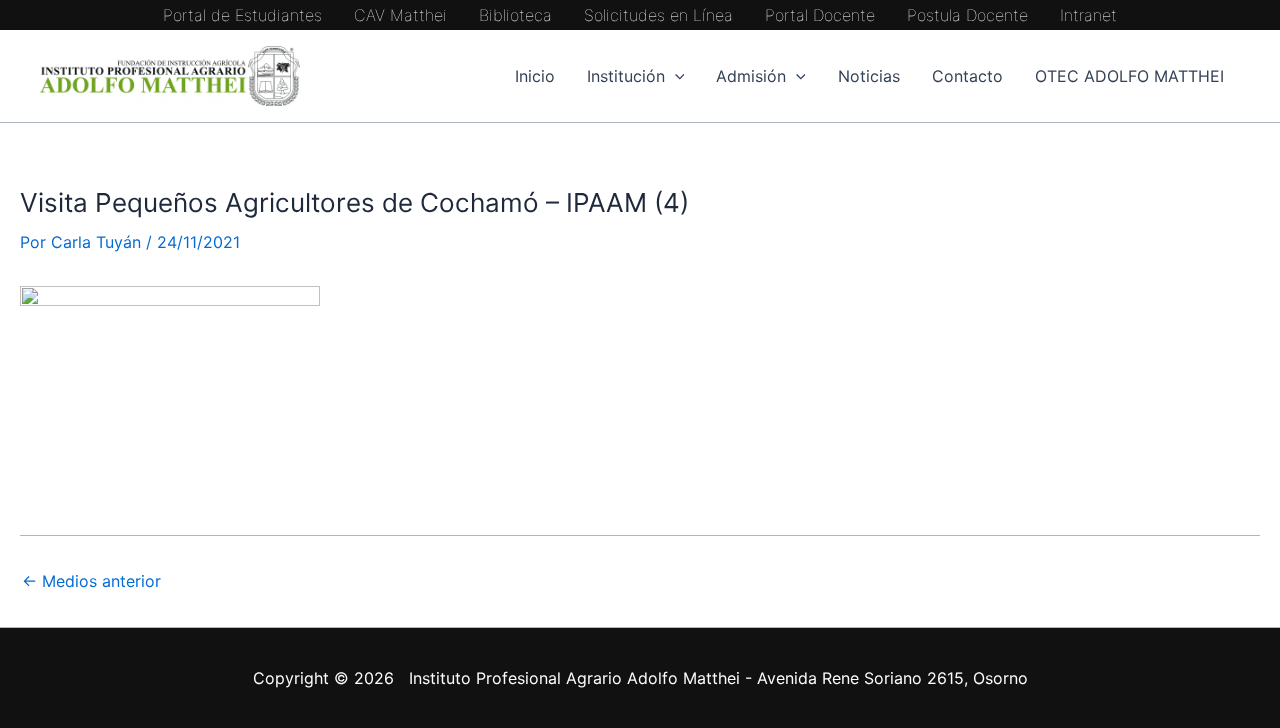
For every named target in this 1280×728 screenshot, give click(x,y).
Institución (626, 76)
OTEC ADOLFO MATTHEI (1129, 76)
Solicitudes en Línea (658, 15)
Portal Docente (820, 15)
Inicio (535, 76)
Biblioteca (515, 15)
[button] (675, 76)
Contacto (967, 76)
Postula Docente (967, 15)
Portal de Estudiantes (242, 15)
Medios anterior (91, 581)
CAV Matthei (400, 15)
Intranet (1088, 15)
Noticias (869, 76)
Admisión (751, 76)
